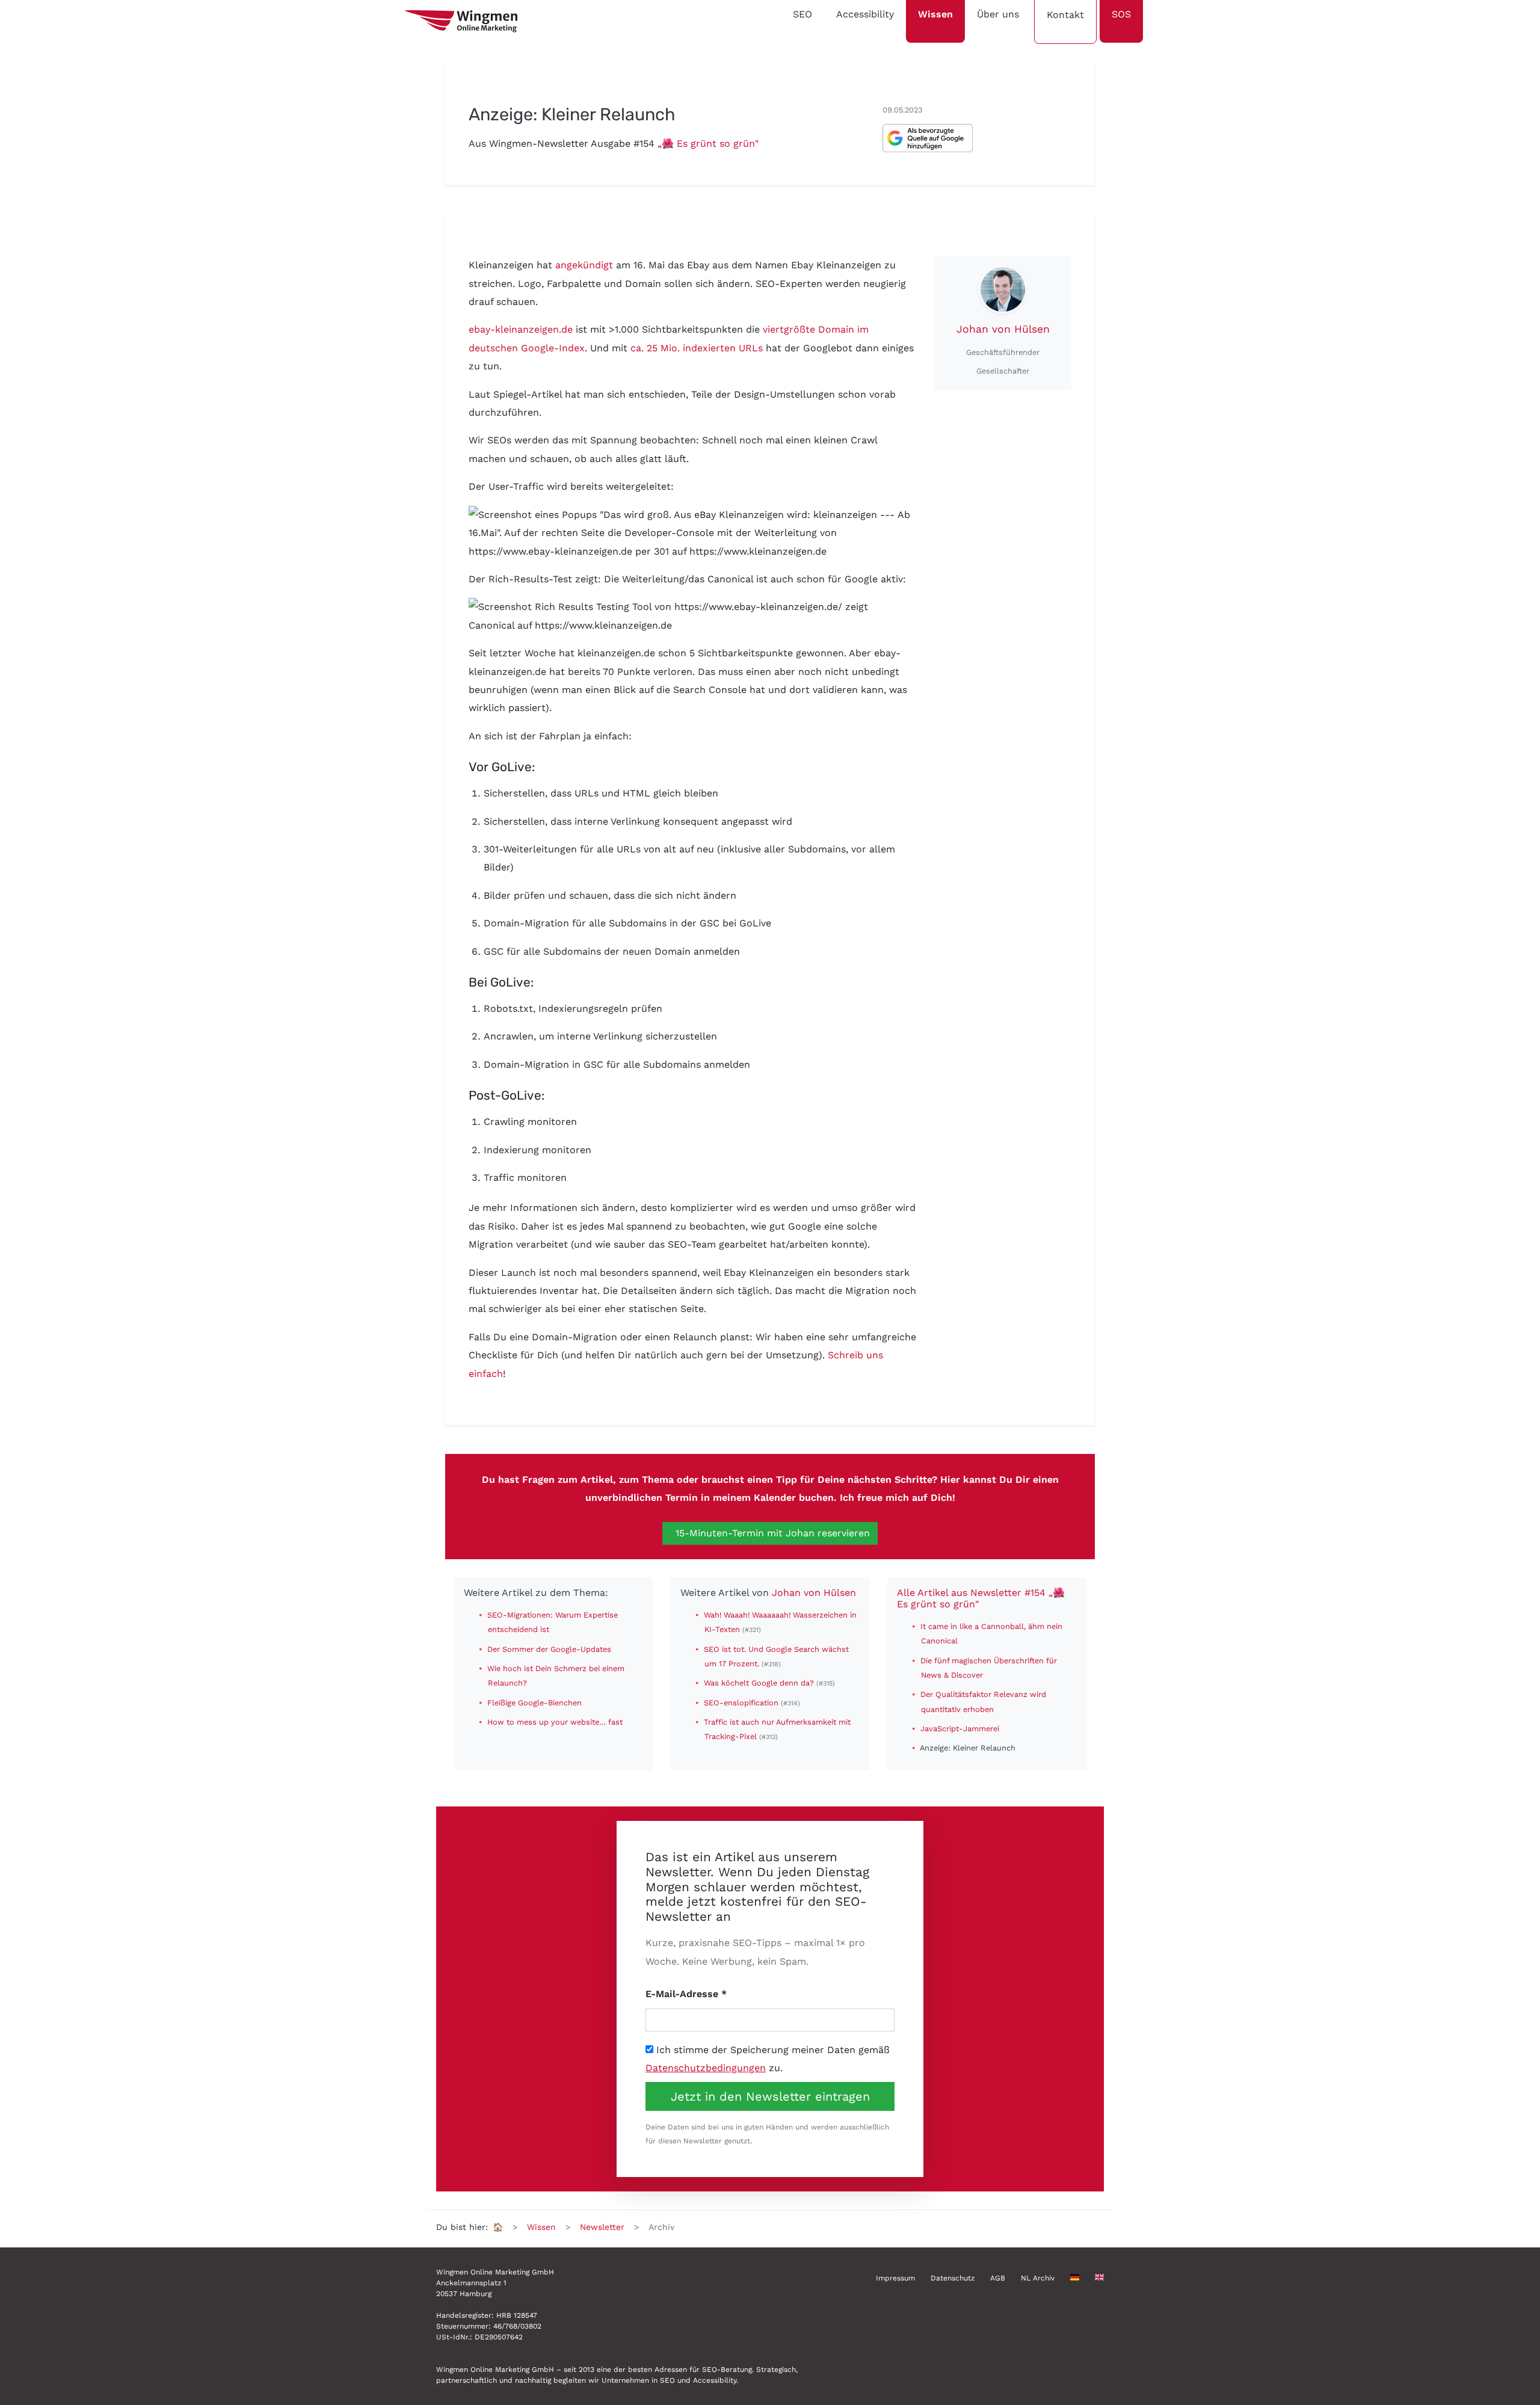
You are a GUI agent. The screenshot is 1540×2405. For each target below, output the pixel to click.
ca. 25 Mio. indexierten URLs (697, 348)
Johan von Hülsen (1003, 329)
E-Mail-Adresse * (686, 1994)
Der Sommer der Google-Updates (549, 1649)
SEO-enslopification (742, 1703)
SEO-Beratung (727, 2370)
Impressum (895, 2278)
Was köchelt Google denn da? (760, 1683)
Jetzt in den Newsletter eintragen (770, 2096)
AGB (998, 2278)
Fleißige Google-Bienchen (534, 1703)
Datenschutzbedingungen (706, 2068)
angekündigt (584, 265)
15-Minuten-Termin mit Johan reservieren (771, 1533)
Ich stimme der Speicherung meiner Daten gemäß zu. (768, 2059)
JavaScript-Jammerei (960, 1729)
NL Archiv (1038, 2278)
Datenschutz (953, 2278)
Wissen (541, 2227)
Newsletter (602, 2227)
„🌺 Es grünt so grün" (708, 143)
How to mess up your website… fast (555, 1722)
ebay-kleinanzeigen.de (521, 329)
